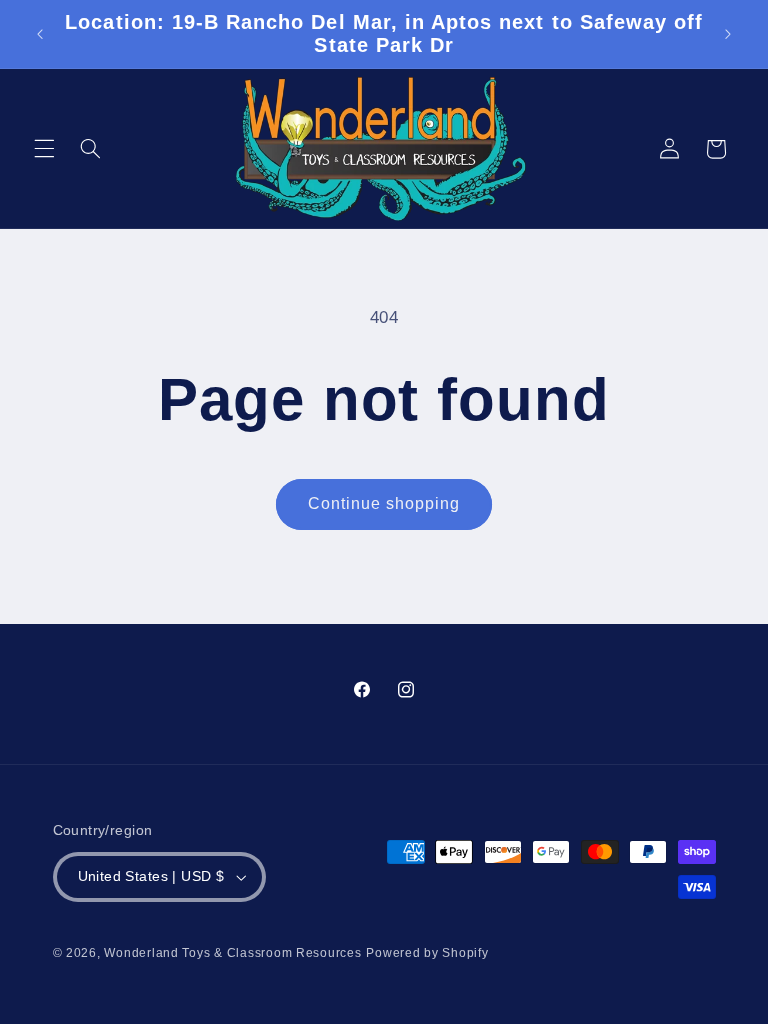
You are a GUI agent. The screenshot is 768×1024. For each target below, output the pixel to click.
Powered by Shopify (427, 953)
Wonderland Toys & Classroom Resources (232, 953)
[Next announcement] (728, 34)
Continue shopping (384, 503)
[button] (44, 149)
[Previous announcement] (40, 34)
